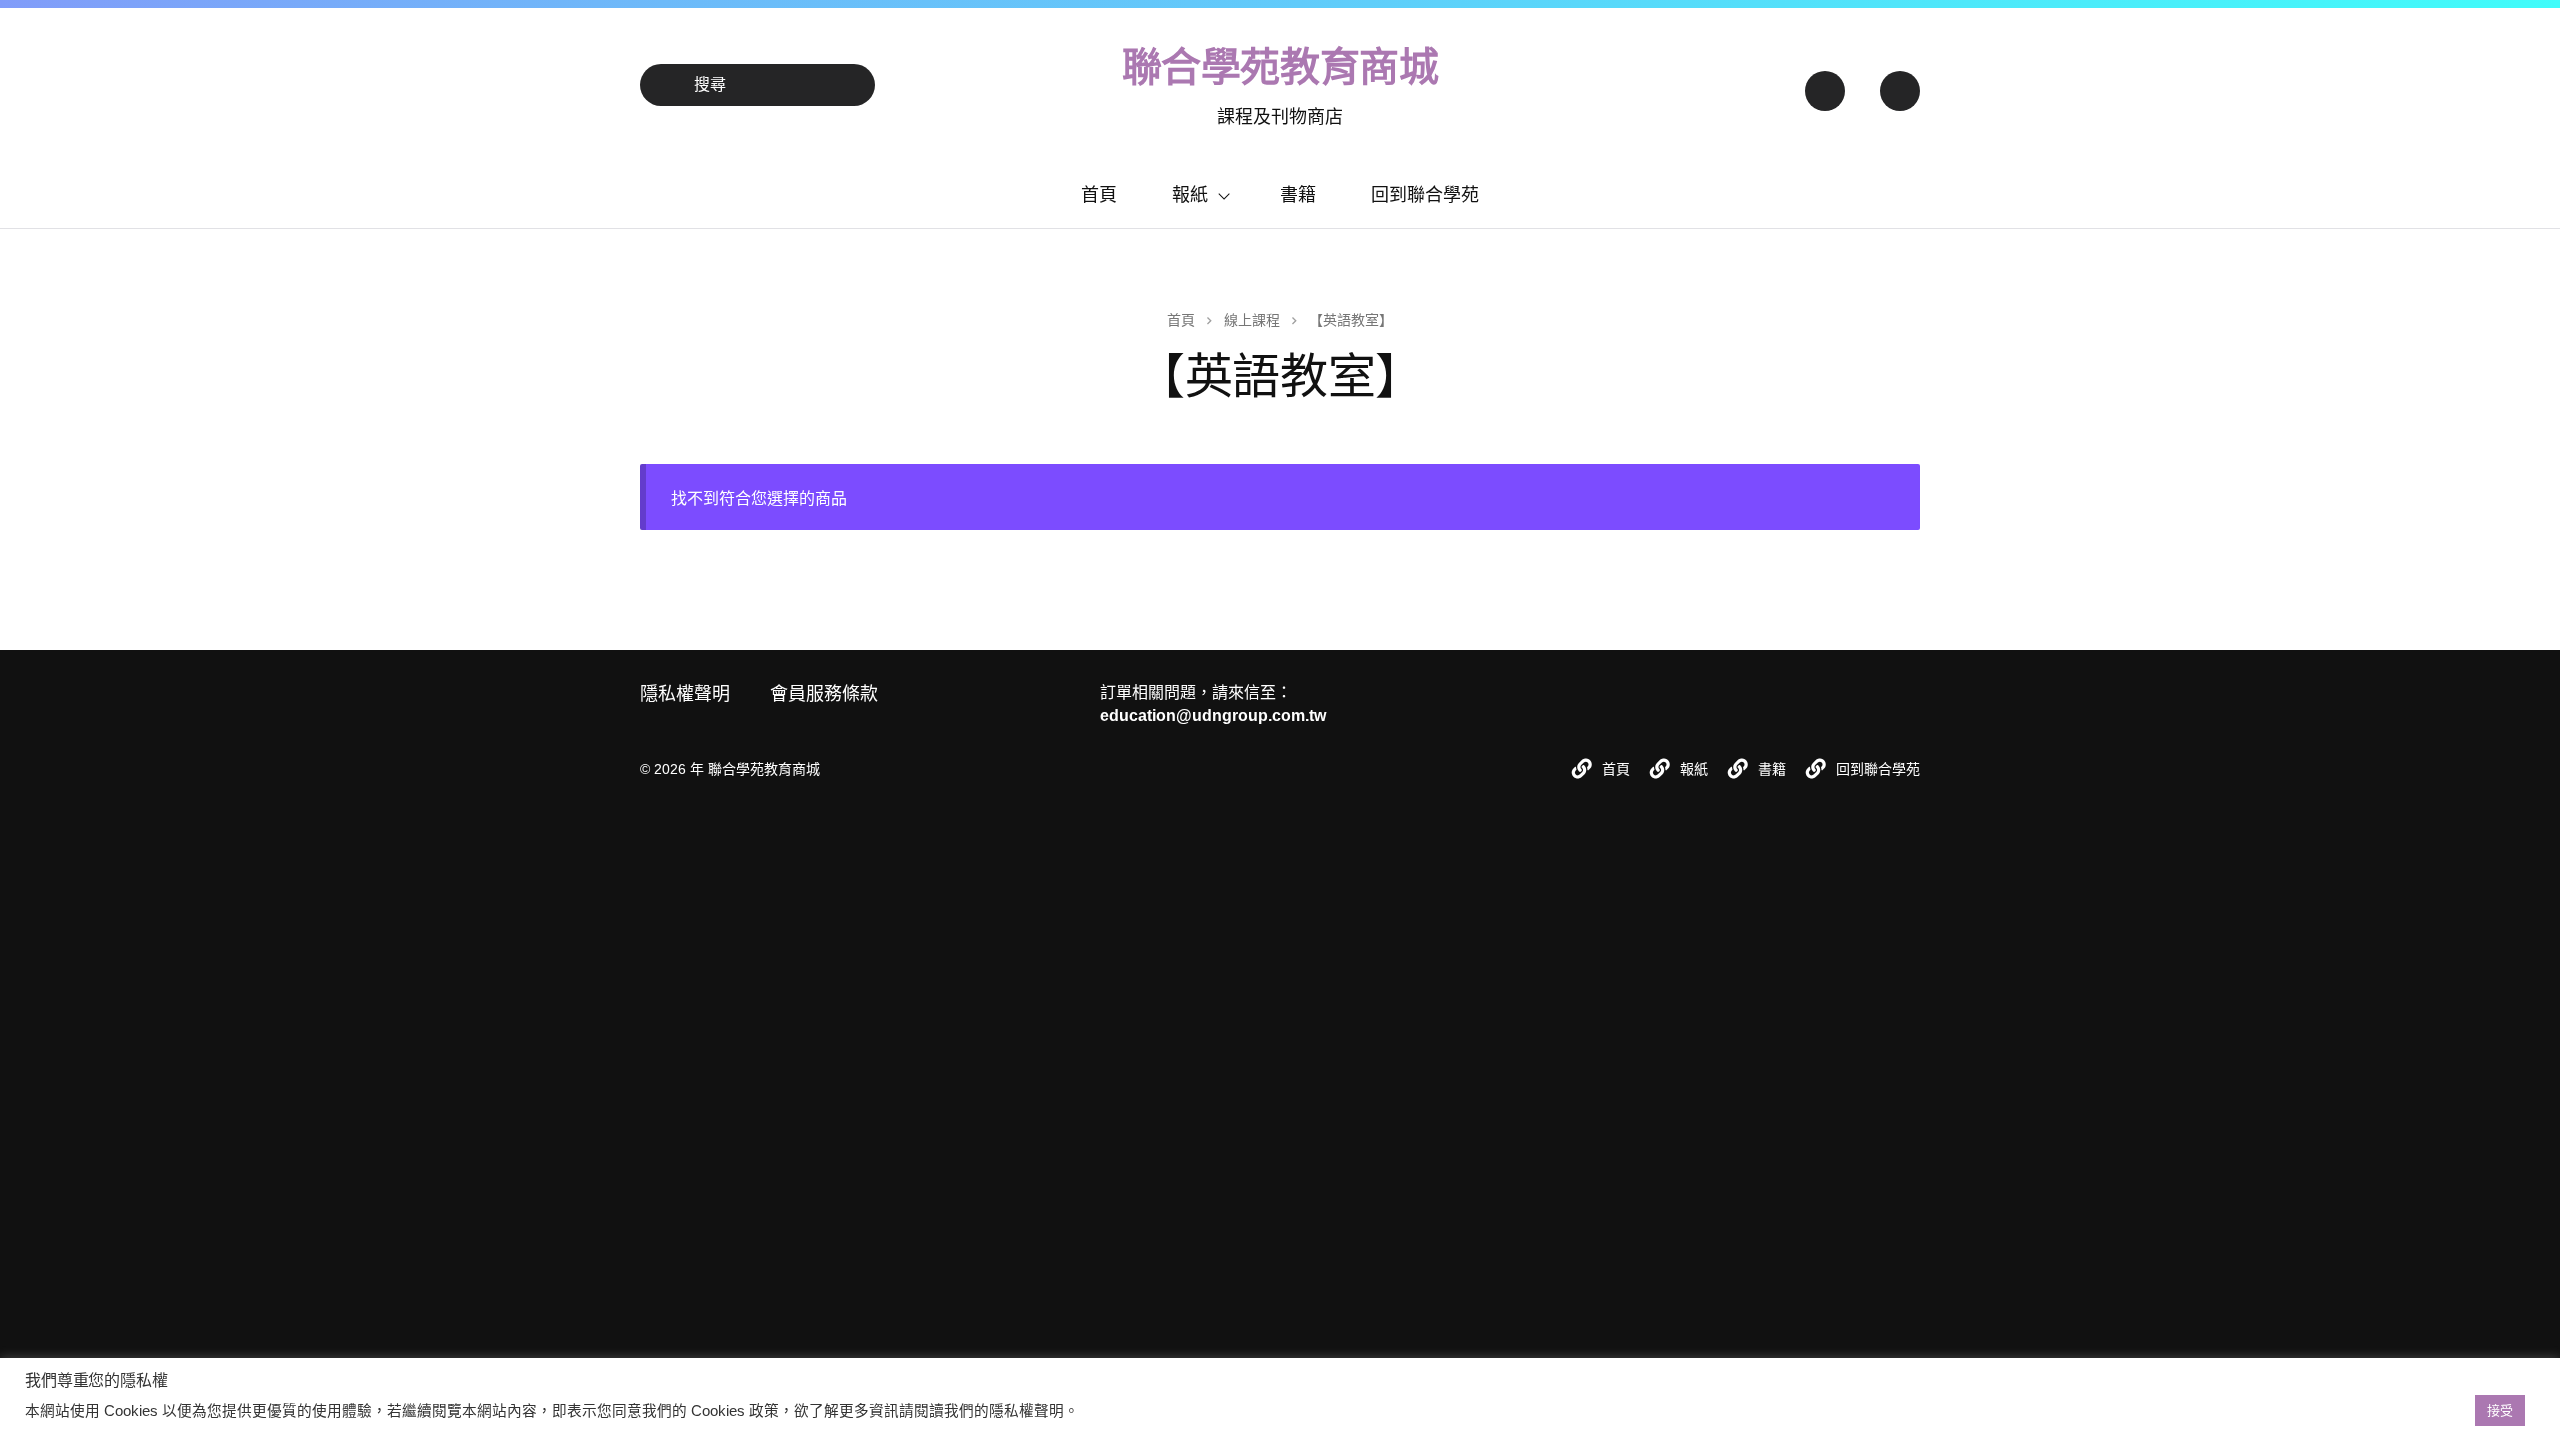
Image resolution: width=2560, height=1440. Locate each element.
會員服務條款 (824, 694)
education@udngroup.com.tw (1213, 715)
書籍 (1298, 195)
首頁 (1099, 195)
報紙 (1190, 195)
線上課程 (1252, 320)
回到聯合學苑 (1425, 195)
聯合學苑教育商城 (1280, 67)
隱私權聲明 (685, 694)
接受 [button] (2500, 1410)
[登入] (1823, 85)
